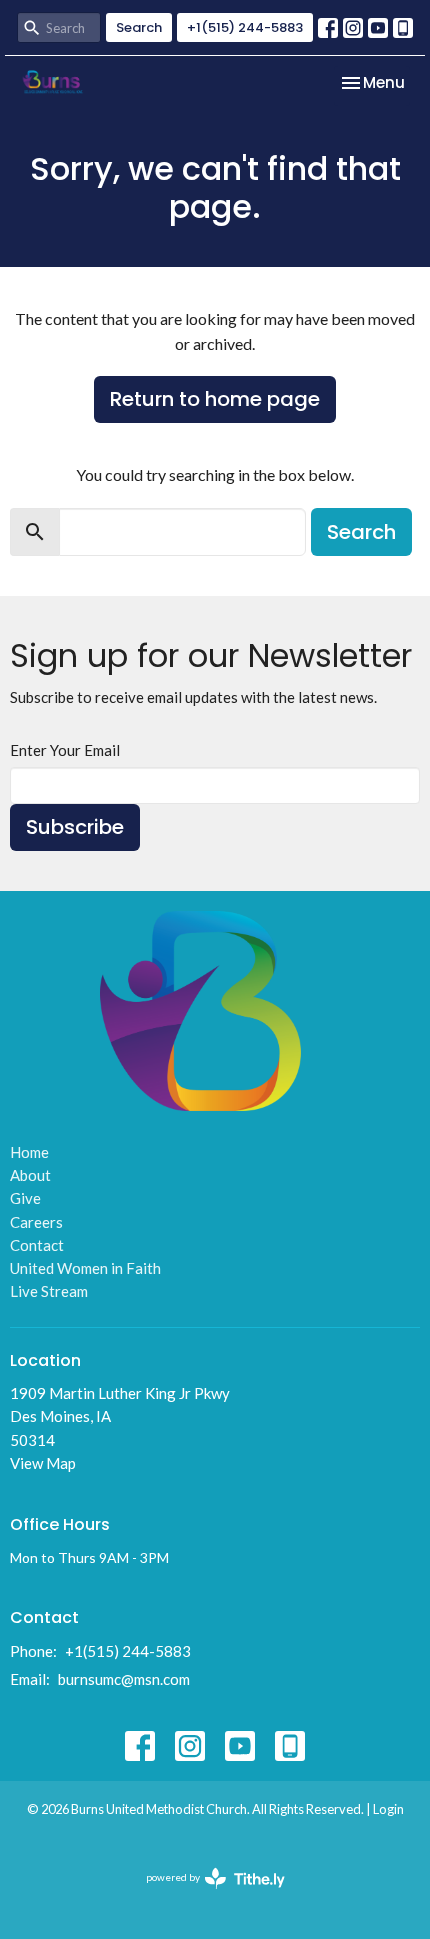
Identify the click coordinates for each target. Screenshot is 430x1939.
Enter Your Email (65, 750)
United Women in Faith (85, 1268)
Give (25, 1198)
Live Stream (49, 1291)
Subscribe (75, 827)
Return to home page (215, 399)
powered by (205, 1894)
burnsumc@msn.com (124, 1679)
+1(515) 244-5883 (245, 27)
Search (139, 27)
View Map (43, 1463)
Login (388, 1809)
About (30, 1175)
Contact (37, 1245)
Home (29, 1152)
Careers (36, 1222)
